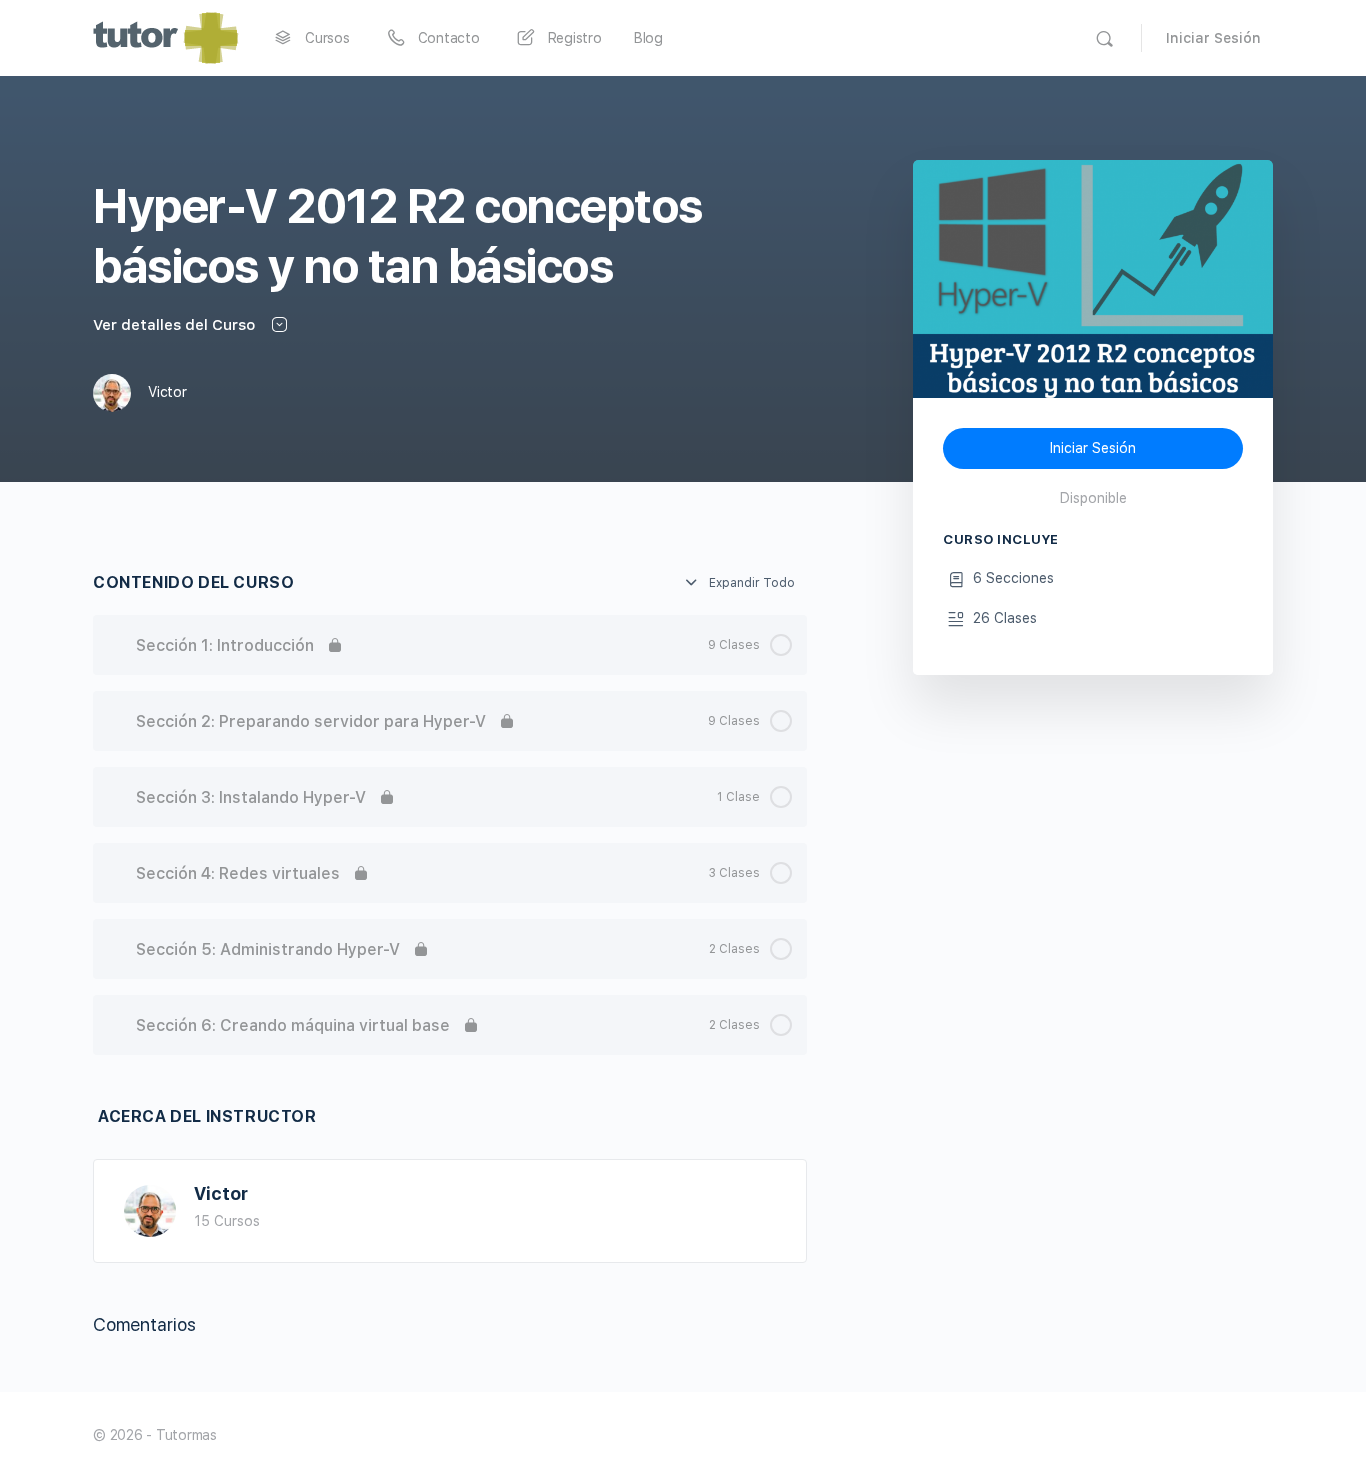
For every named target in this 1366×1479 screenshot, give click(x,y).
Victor (221, 1193)
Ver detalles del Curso (176, 325)
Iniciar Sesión (1213, 38)
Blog (648, 38)
